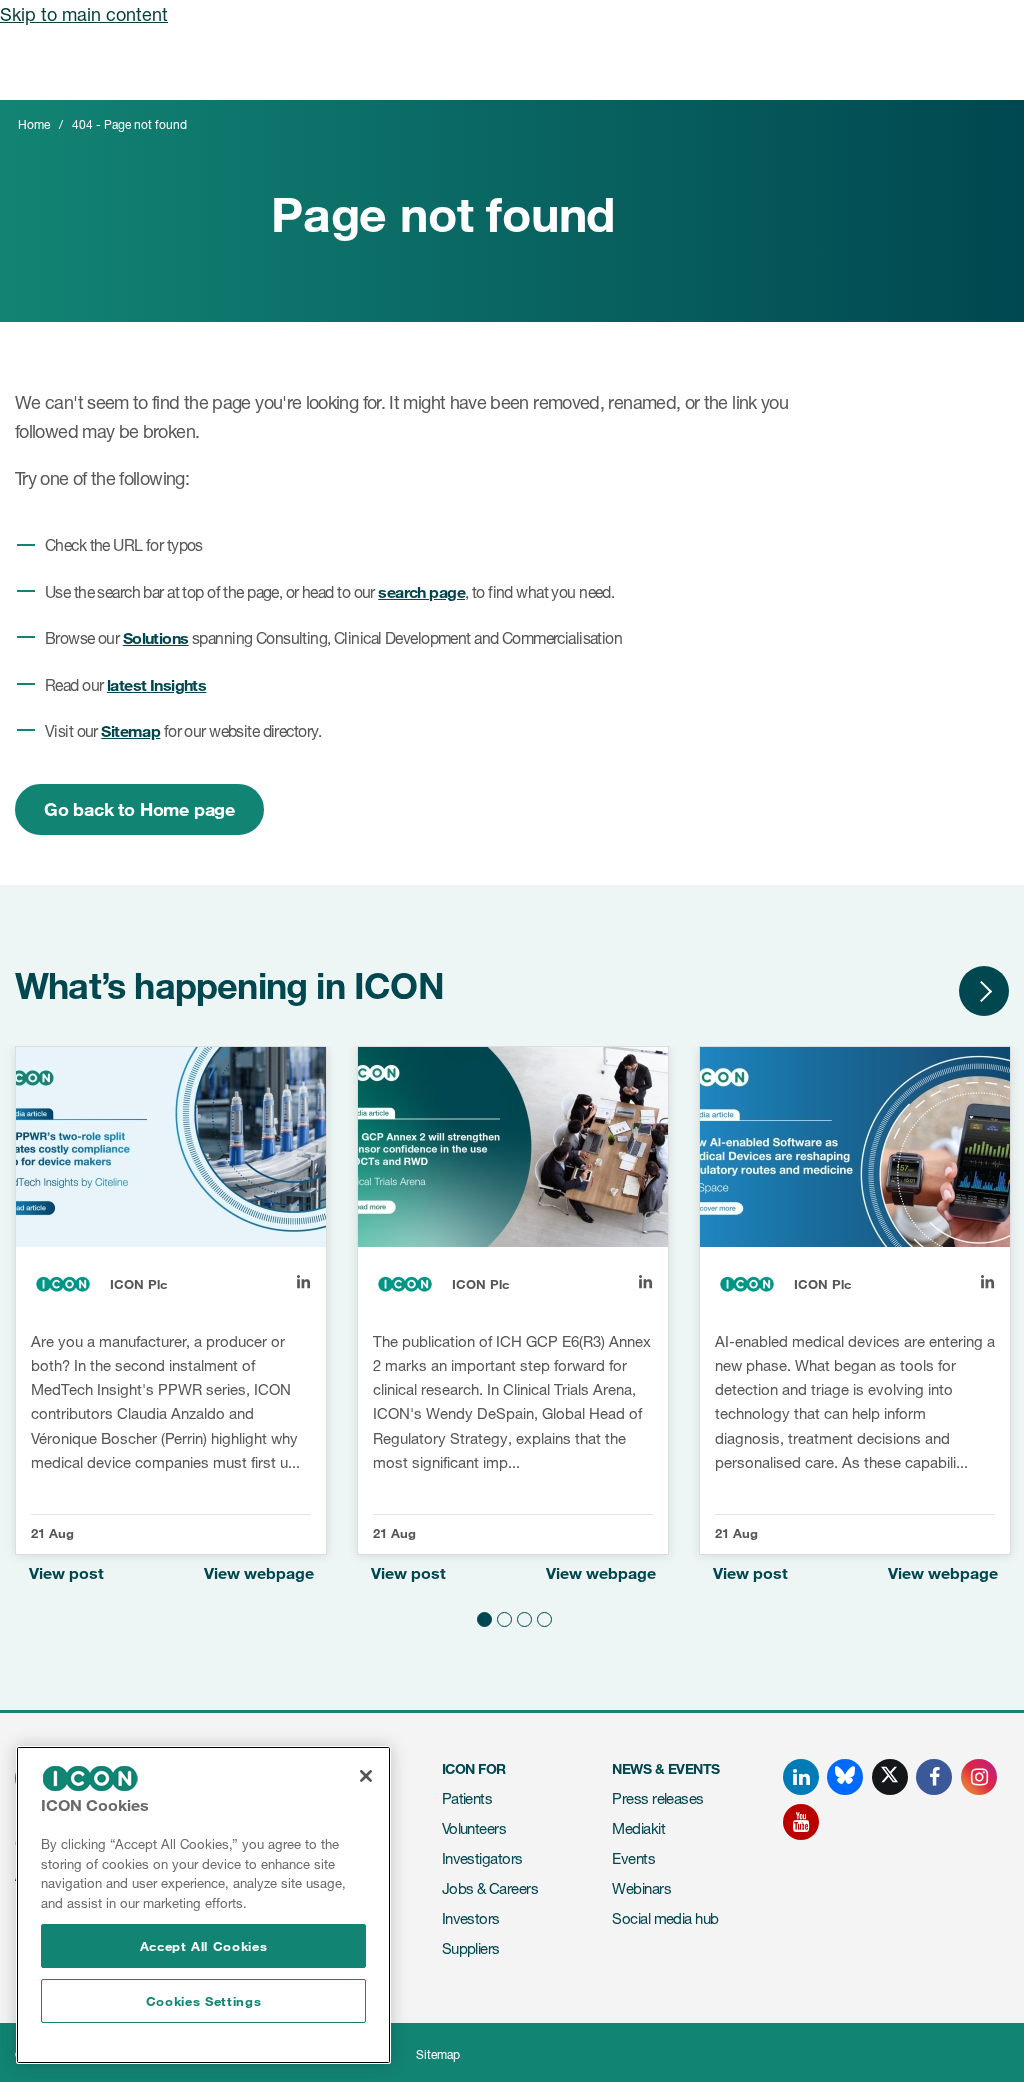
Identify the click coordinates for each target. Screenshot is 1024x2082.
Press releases (657, 1798)
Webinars (641, 1888)
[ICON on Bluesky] (845, 1777)
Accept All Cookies (204, 1946)
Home (34, 124)
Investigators (482, 1858)
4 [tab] (542, 1617)
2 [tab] (502, 1617)
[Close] (366, 1776)
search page (421, 591)
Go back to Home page (139, 809)
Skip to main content (84, 14)
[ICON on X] (890, 1777)
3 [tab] (522, 1617)
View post (66, 1572)
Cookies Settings (204, 2001)
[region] (203, 1905)
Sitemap (130, 730)
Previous (924, 991)
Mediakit (638, 1828)
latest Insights (156, 684)
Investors (471, 1918)
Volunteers (474, 1828)
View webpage (259, 1572)
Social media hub (665, 1918)
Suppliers (471, 1948)
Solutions (156, 637)
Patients (467, 1798)
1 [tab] (482, 1617)
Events (633, 1858)
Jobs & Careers (490, 1888)
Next (984, 991)
